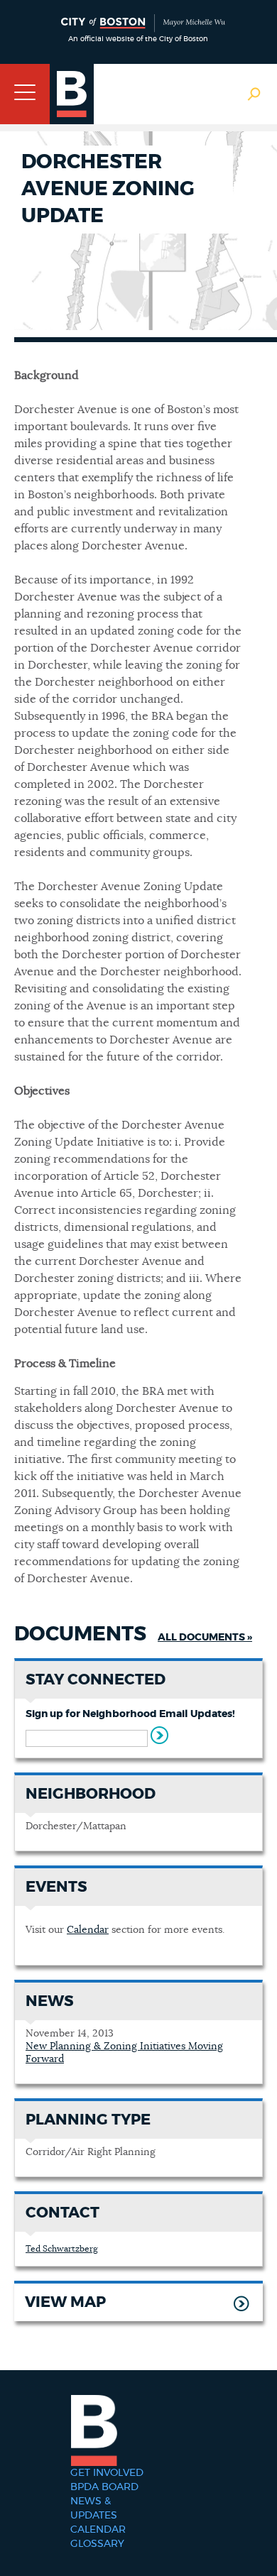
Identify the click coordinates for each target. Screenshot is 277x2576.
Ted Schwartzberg (62, 2249)
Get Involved (107, 2473)
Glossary (97, 2544)
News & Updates (94, 2509)
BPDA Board (104, 2487)
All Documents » (205, 1638)
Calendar (88, 1930)
